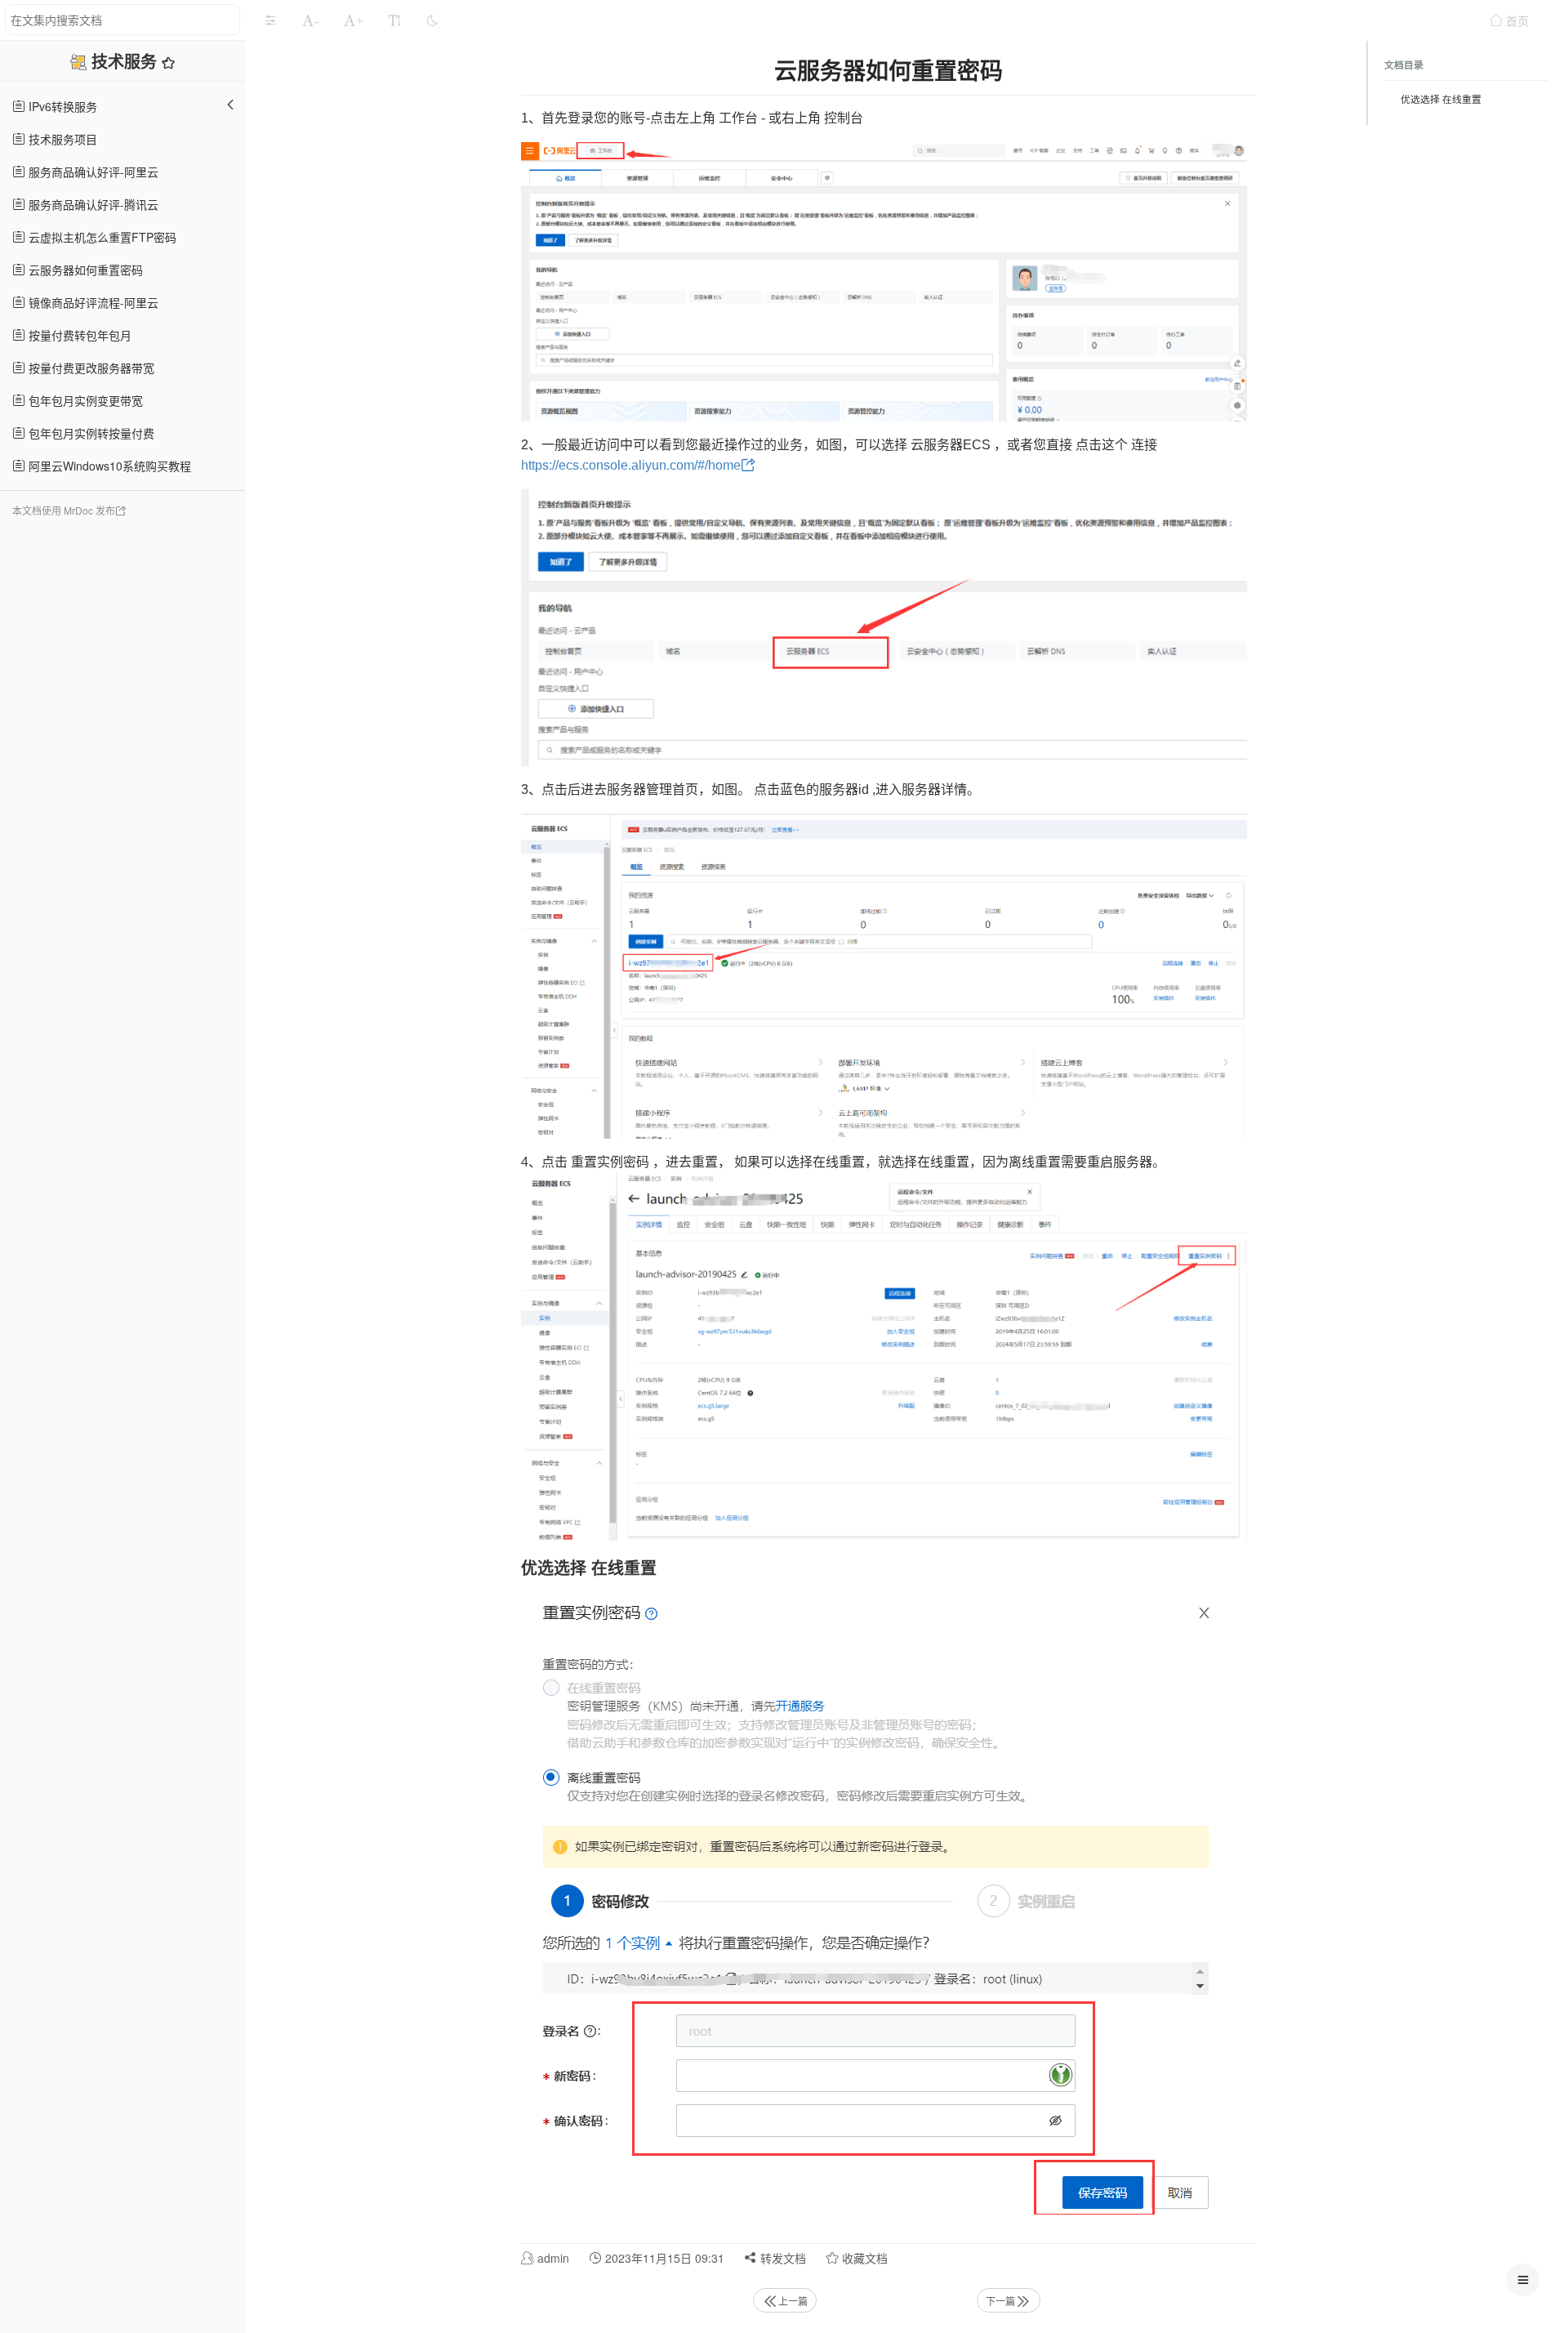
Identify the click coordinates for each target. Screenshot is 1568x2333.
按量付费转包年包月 (78, 335)
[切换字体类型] (394, 20)
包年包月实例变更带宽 (84, 400)
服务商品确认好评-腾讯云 (92, 204)
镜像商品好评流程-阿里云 (92, 302)
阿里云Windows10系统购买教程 (108, 466)
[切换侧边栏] (270, 20)
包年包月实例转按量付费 (90, 433)
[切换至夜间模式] (432, 20)
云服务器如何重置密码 (84, 270)
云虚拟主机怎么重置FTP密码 (101, 237)
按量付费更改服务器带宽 (90, 368)
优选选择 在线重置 (1441, 98)
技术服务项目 (61, 139)
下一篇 (1000, 2301)
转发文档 (782, 2258)
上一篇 (793, 2301)
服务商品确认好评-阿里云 (92, 172)
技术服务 (127, 61)
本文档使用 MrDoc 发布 (64, 510)
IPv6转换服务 (61, 106)
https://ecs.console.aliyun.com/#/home (631, 465)
